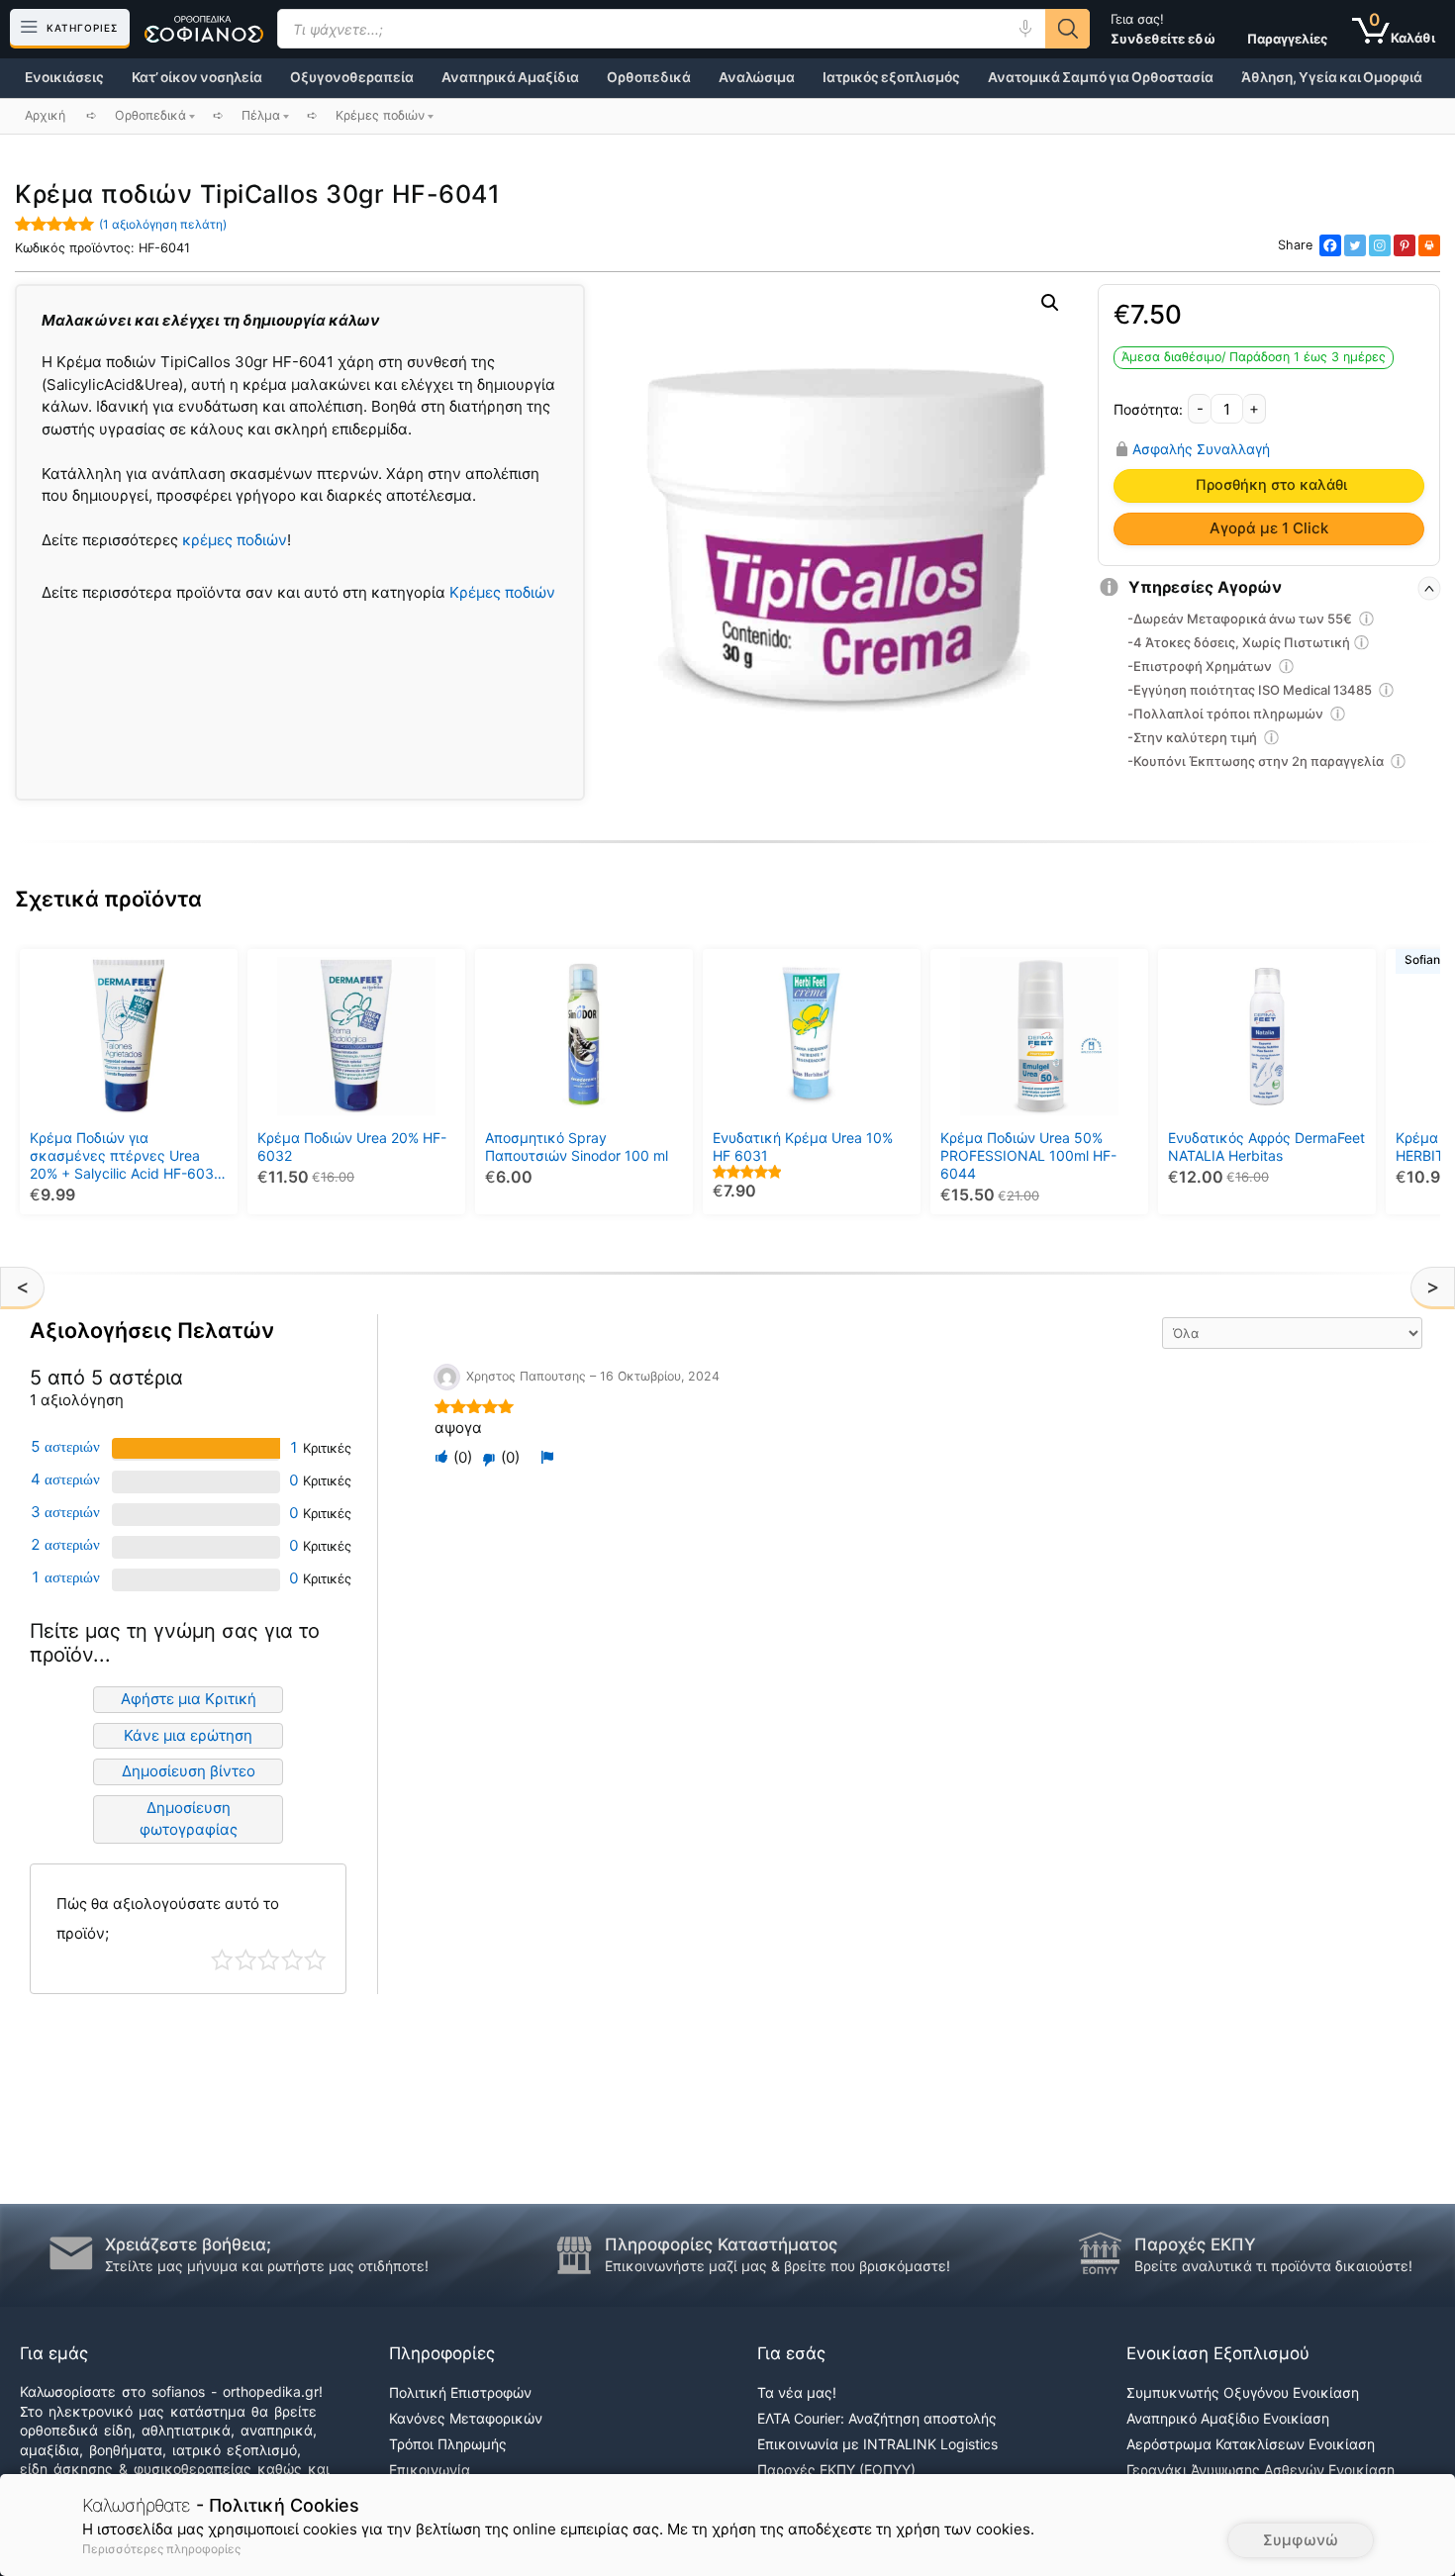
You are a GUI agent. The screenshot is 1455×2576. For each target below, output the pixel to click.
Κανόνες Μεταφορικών (466, 2418)
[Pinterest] (1405, 245)
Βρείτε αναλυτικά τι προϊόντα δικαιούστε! (1273, 2266)
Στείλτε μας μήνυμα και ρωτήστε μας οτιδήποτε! (267, 2266)
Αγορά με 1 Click (1269, 528)
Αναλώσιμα (757, 77)
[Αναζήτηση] (1067, 29)
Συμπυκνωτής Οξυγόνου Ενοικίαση (1243, 2392)
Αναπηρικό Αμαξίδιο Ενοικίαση (1228, 2418)
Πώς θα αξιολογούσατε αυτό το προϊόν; (168, 1918)
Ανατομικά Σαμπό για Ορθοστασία (1101, 77)
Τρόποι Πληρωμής (448, 2444)
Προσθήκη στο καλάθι (1271, 485)
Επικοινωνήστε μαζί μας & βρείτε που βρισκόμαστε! (777, 2266)
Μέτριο (269, 1960)
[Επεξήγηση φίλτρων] (1367, 621)
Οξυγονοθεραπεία (352, 77)
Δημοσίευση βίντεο (189, 1771)
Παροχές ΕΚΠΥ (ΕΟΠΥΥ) (836, 2470)
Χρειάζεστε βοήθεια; (188, 2244)
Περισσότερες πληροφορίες (161, 2549)
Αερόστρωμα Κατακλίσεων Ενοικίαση (1251, 2444)
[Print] (1429, 245)
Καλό (292, 1960)
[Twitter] (1355, 245)
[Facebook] (1330, 245)
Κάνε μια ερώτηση (188, 1735)
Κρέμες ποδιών (502, 592)
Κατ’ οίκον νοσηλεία (197, 77)
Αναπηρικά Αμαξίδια (510, 77)
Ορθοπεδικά (649, 77)
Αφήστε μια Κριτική (189, 1699)
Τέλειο (315, 1960)
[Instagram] (1380, 245)
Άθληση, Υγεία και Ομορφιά (1332, 77)
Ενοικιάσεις (64, 77)
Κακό (246, 1960)
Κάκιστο (222, 1960)
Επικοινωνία (430, 2470)
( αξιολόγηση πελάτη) (163, 224)
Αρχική (45, 115)
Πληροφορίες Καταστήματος (721, 2244)
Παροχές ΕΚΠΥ (1195, 2244)
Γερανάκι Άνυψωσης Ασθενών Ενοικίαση (1261, 2470)
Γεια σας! (1163, 29)
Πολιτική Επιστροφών (460, 2392)
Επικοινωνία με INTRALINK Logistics (877, 2444)
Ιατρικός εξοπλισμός (891, 77)
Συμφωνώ (1301, 2540)
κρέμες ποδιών (235, 540)
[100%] (196, 1448)
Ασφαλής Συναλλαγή (1201, 448)
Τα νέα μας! (797, 2392)
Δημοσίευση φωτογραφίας (189, 1819)
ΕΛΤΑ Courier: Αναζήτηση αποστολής (877, 2418)
